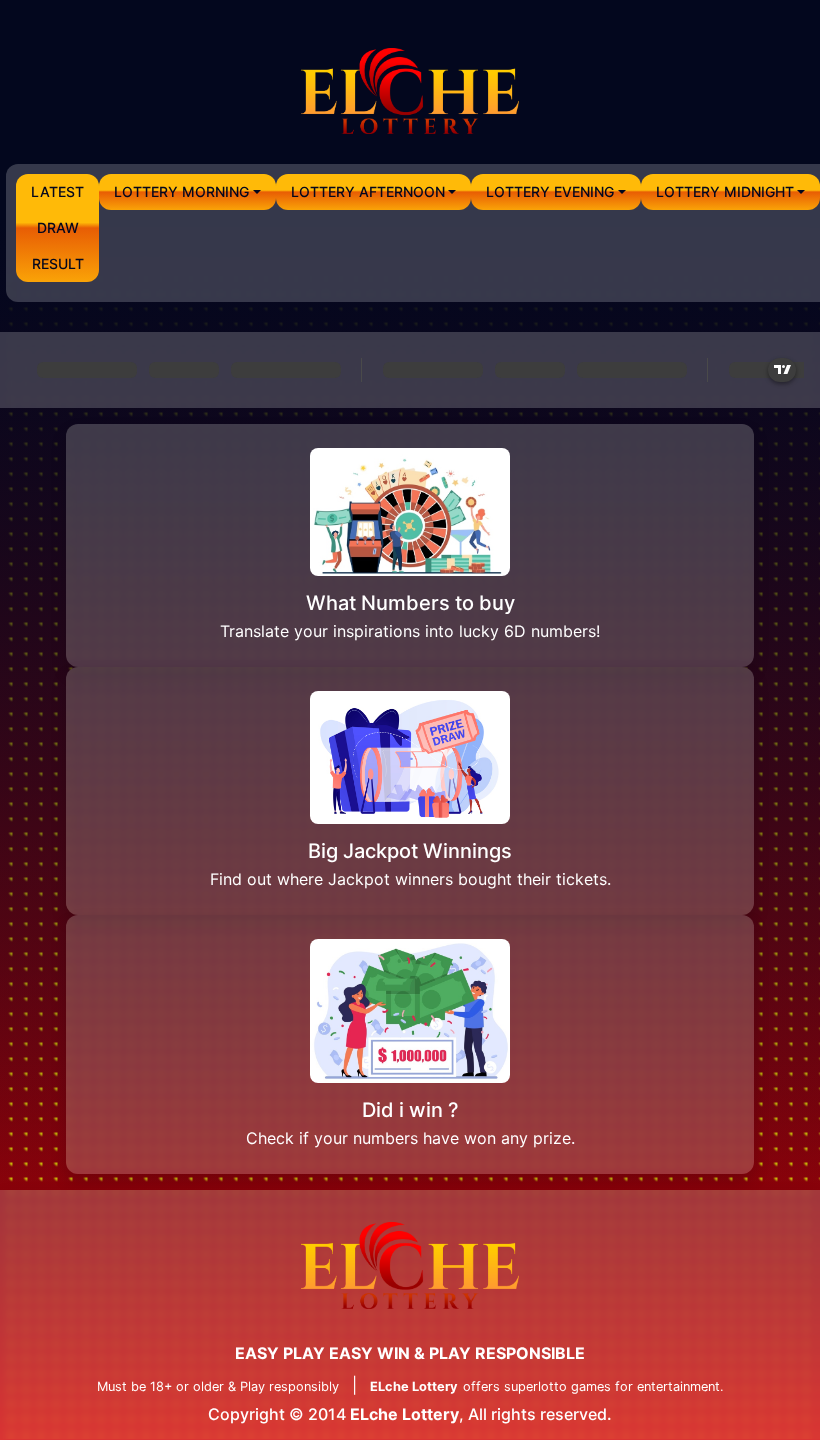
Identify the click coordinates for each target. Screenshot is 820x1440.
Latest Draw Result (57, 227)
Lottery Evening (550, 191)
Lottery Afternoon (368, 191)
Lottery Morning (181, 191)
